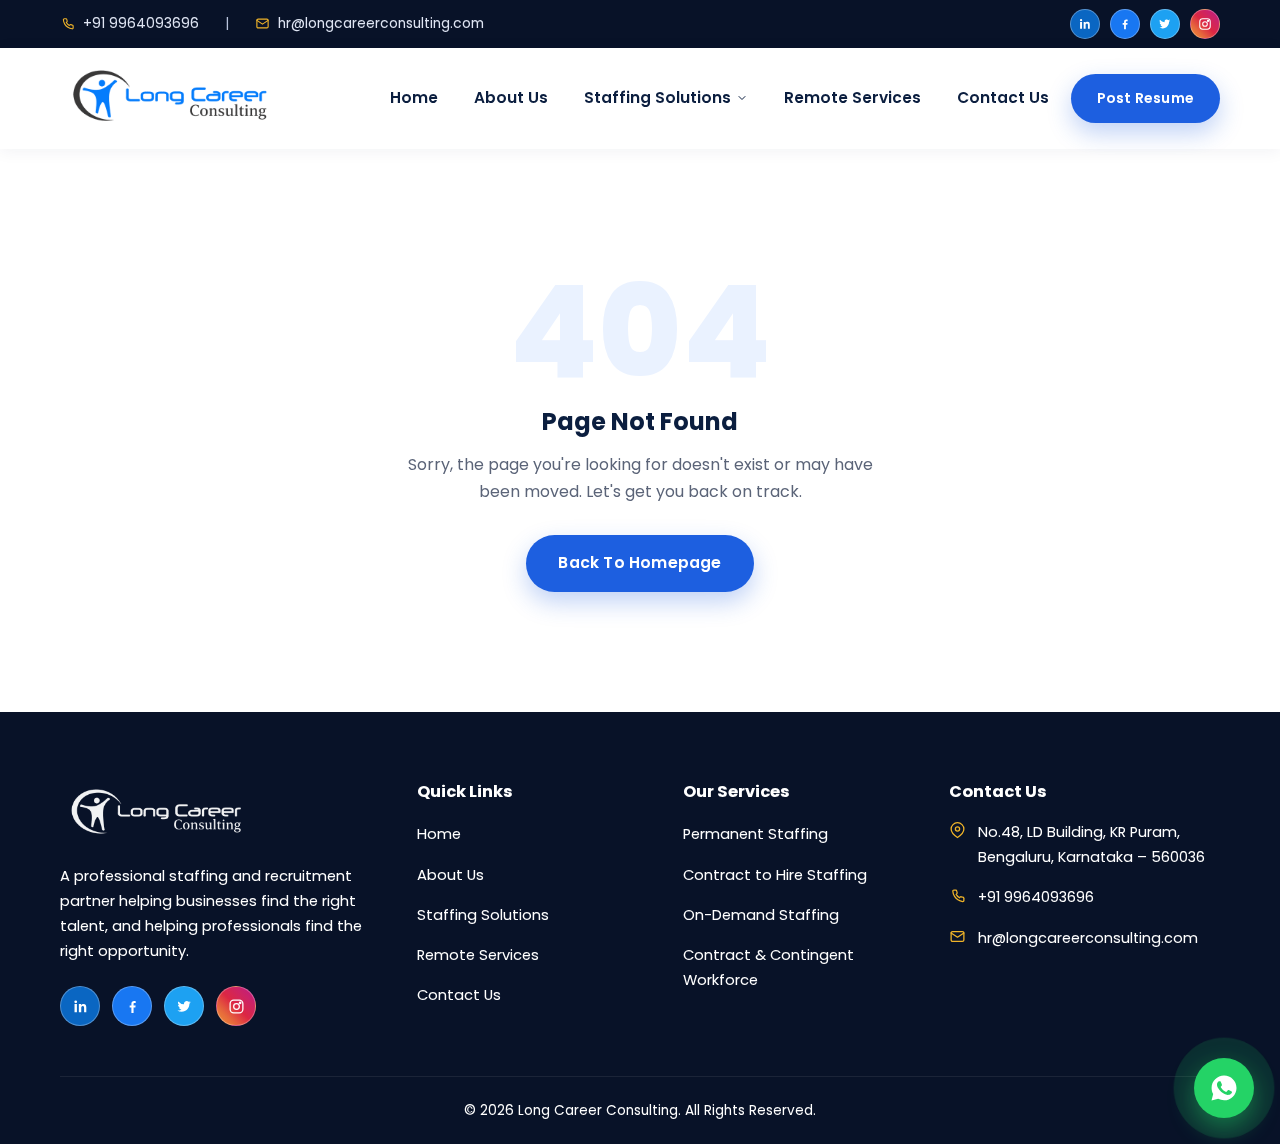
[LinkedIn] (1085, 24)
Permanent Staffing (755, 834)
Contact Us (1003, 97)
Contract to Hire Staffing (775, 875)
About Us (511, 97)
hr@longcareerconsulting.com (381, 23)
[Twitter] (1165, 24)
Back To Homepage (639, 562)
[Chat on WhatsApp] (1224, 1088)
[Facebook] (1125, 24)
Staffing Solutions (657, 97)
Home (414, 97)
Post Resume (1145, 98)
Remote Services (852, 97)
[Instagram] (1205, 24)
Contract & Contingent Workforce (768, 967)
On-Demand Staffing (761, 915)
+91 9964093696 (141, 23)
